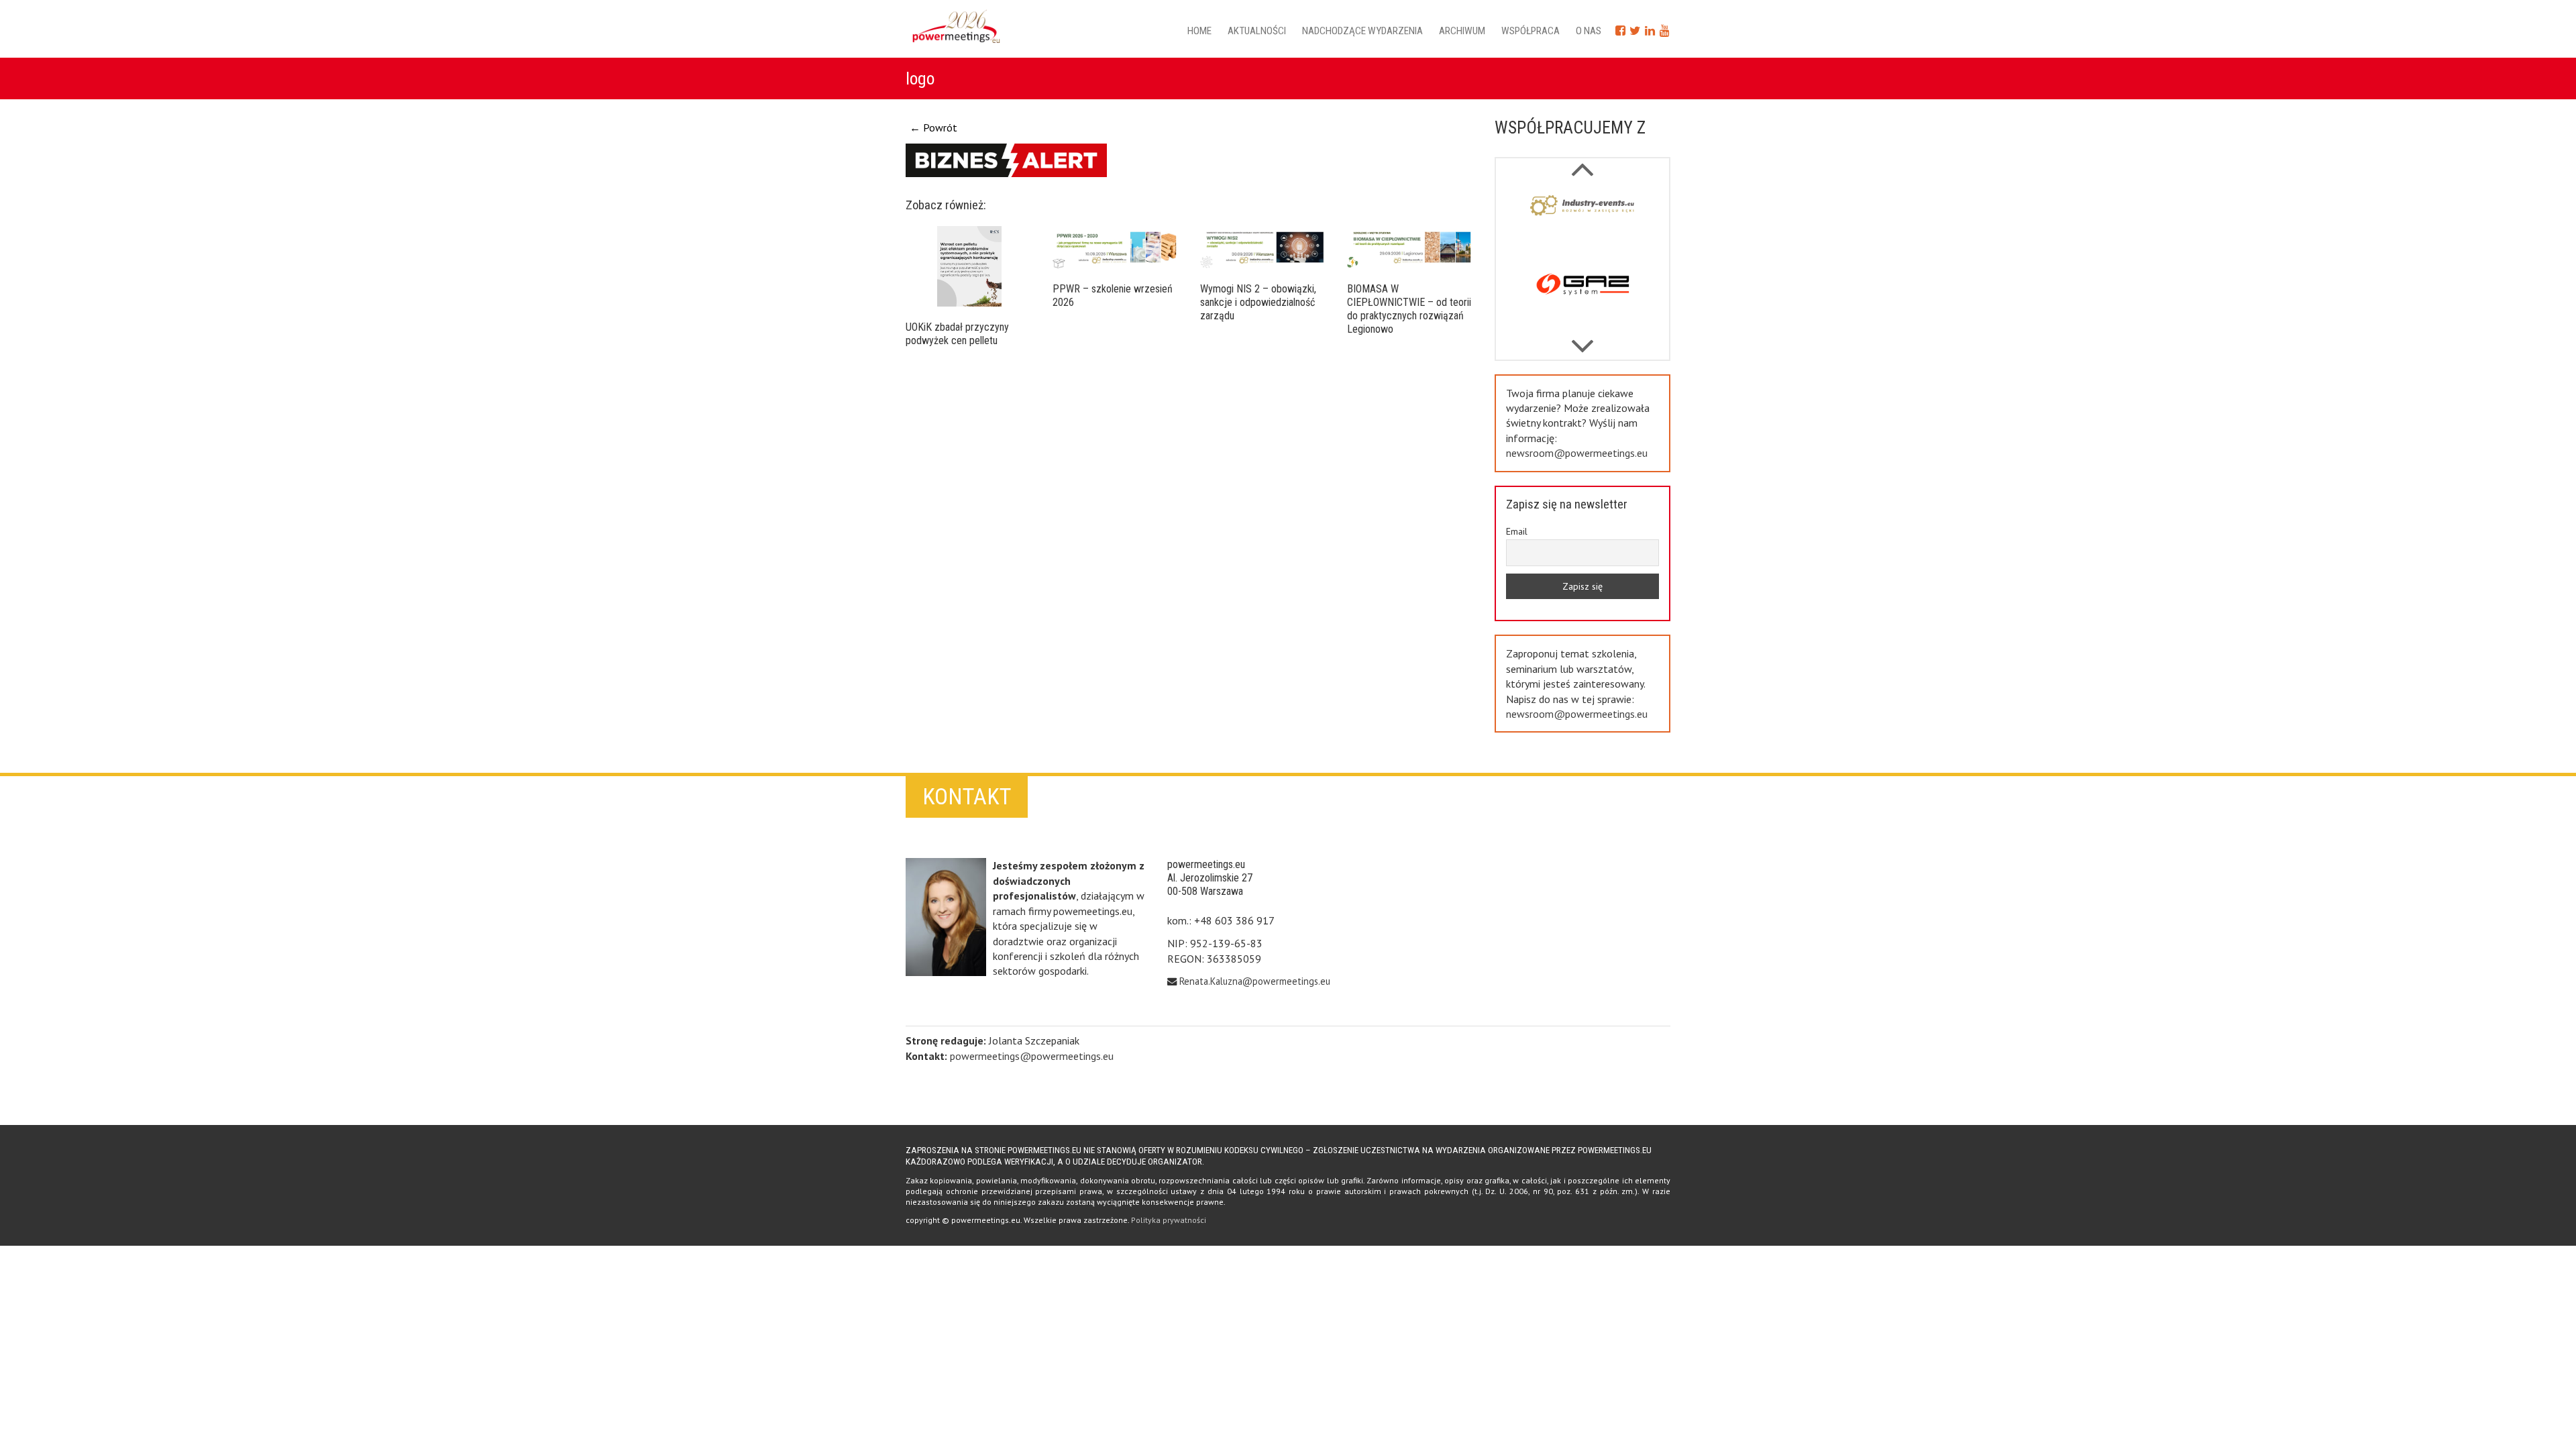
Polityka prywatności (1169, 1220)
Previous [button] (1582, 339)
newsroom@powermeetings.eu (1577, 453)
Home (1199, 31)
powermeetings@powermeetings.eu (1032, 1056)
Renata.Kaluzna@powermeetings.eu (1255, 981)
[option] (1583, 222)
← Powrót (933, 127)
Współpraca (1531, 31)
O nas (1589, 31)
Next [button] (1582, 162)
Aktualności (1257, 31)
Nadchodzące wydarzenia (1362, 31)
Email (1517, 531)
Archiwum (1462, 31)
